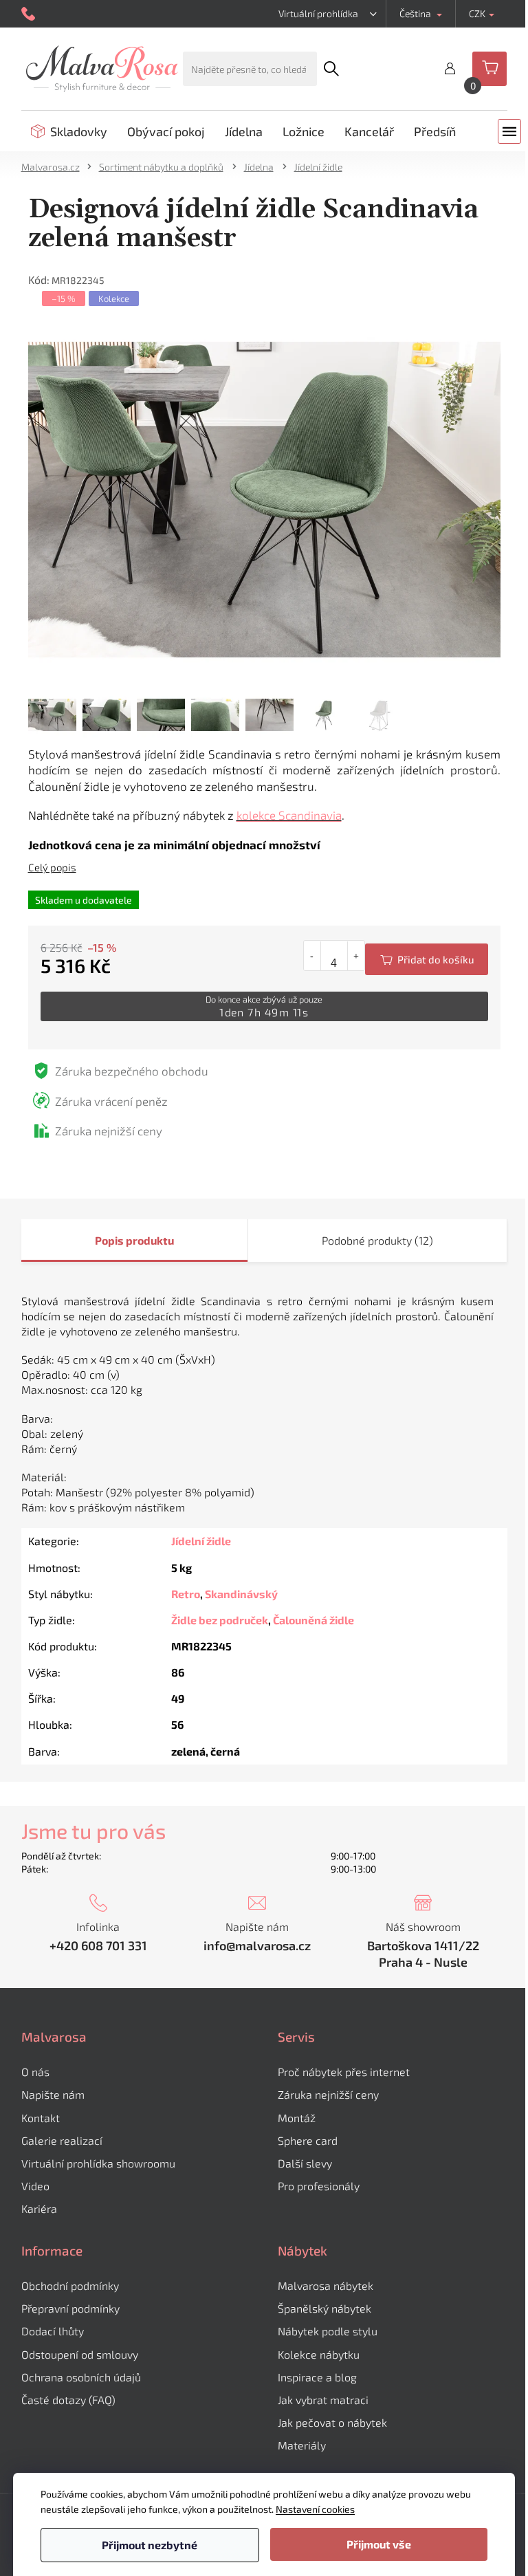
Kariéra (34, 2208)
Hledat (326, 69)
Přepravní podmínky (65, 2308)
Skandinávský (236, 1594)
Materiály (297, 2445)
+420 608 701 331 (93, 1945)
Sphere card (303, 2140)
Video (30, 2186)
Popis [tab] (104, 1240)
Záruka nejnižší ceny (323, 2094)
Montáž (292, 2118)
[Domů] (49, 167)
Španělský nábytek (320, 2308)
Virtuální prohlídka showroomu (93, 2163)
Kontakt (35, 2118)
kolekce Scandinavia (284, 815)
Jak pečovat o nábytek (328, 2422)
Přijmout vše (373, 2544)
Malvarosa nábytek (321, 2285)
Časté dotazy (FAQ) (63, 2400)
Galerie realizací (56, 2140)
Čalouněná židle (309, 1620)
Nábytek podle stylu (323, 2331)
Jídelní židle (196, 1541)
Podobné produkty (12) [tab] (372, 1240)
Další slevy (300, 2163)
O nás (30, 2072)
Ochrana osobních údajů (76, 2377)
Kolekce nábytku (314, 2354)
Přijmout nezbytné (145, 2545)
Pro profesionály (314, 2186)
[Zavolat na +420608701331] (24, 14)
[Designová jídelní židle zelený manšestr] (259, 498)
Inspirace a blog (312, 2377)
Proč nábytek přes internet (339, 2072)
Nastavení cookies (310, 2509)
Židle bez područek (215, 1620)
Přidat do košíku (421, 959)
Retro (181, 1594)
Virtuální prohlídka (313, 13)
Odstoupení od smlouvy (74, 2354)
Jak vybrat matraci (318, 2400)
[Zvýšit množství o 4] (350, 956)
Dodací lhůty (47, 2331)
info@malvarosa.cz (252, 1945)
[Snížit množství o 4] (307, 956)
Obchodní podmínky (65, 2285)
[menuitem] (64, 131)
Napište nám (47, 2094)
